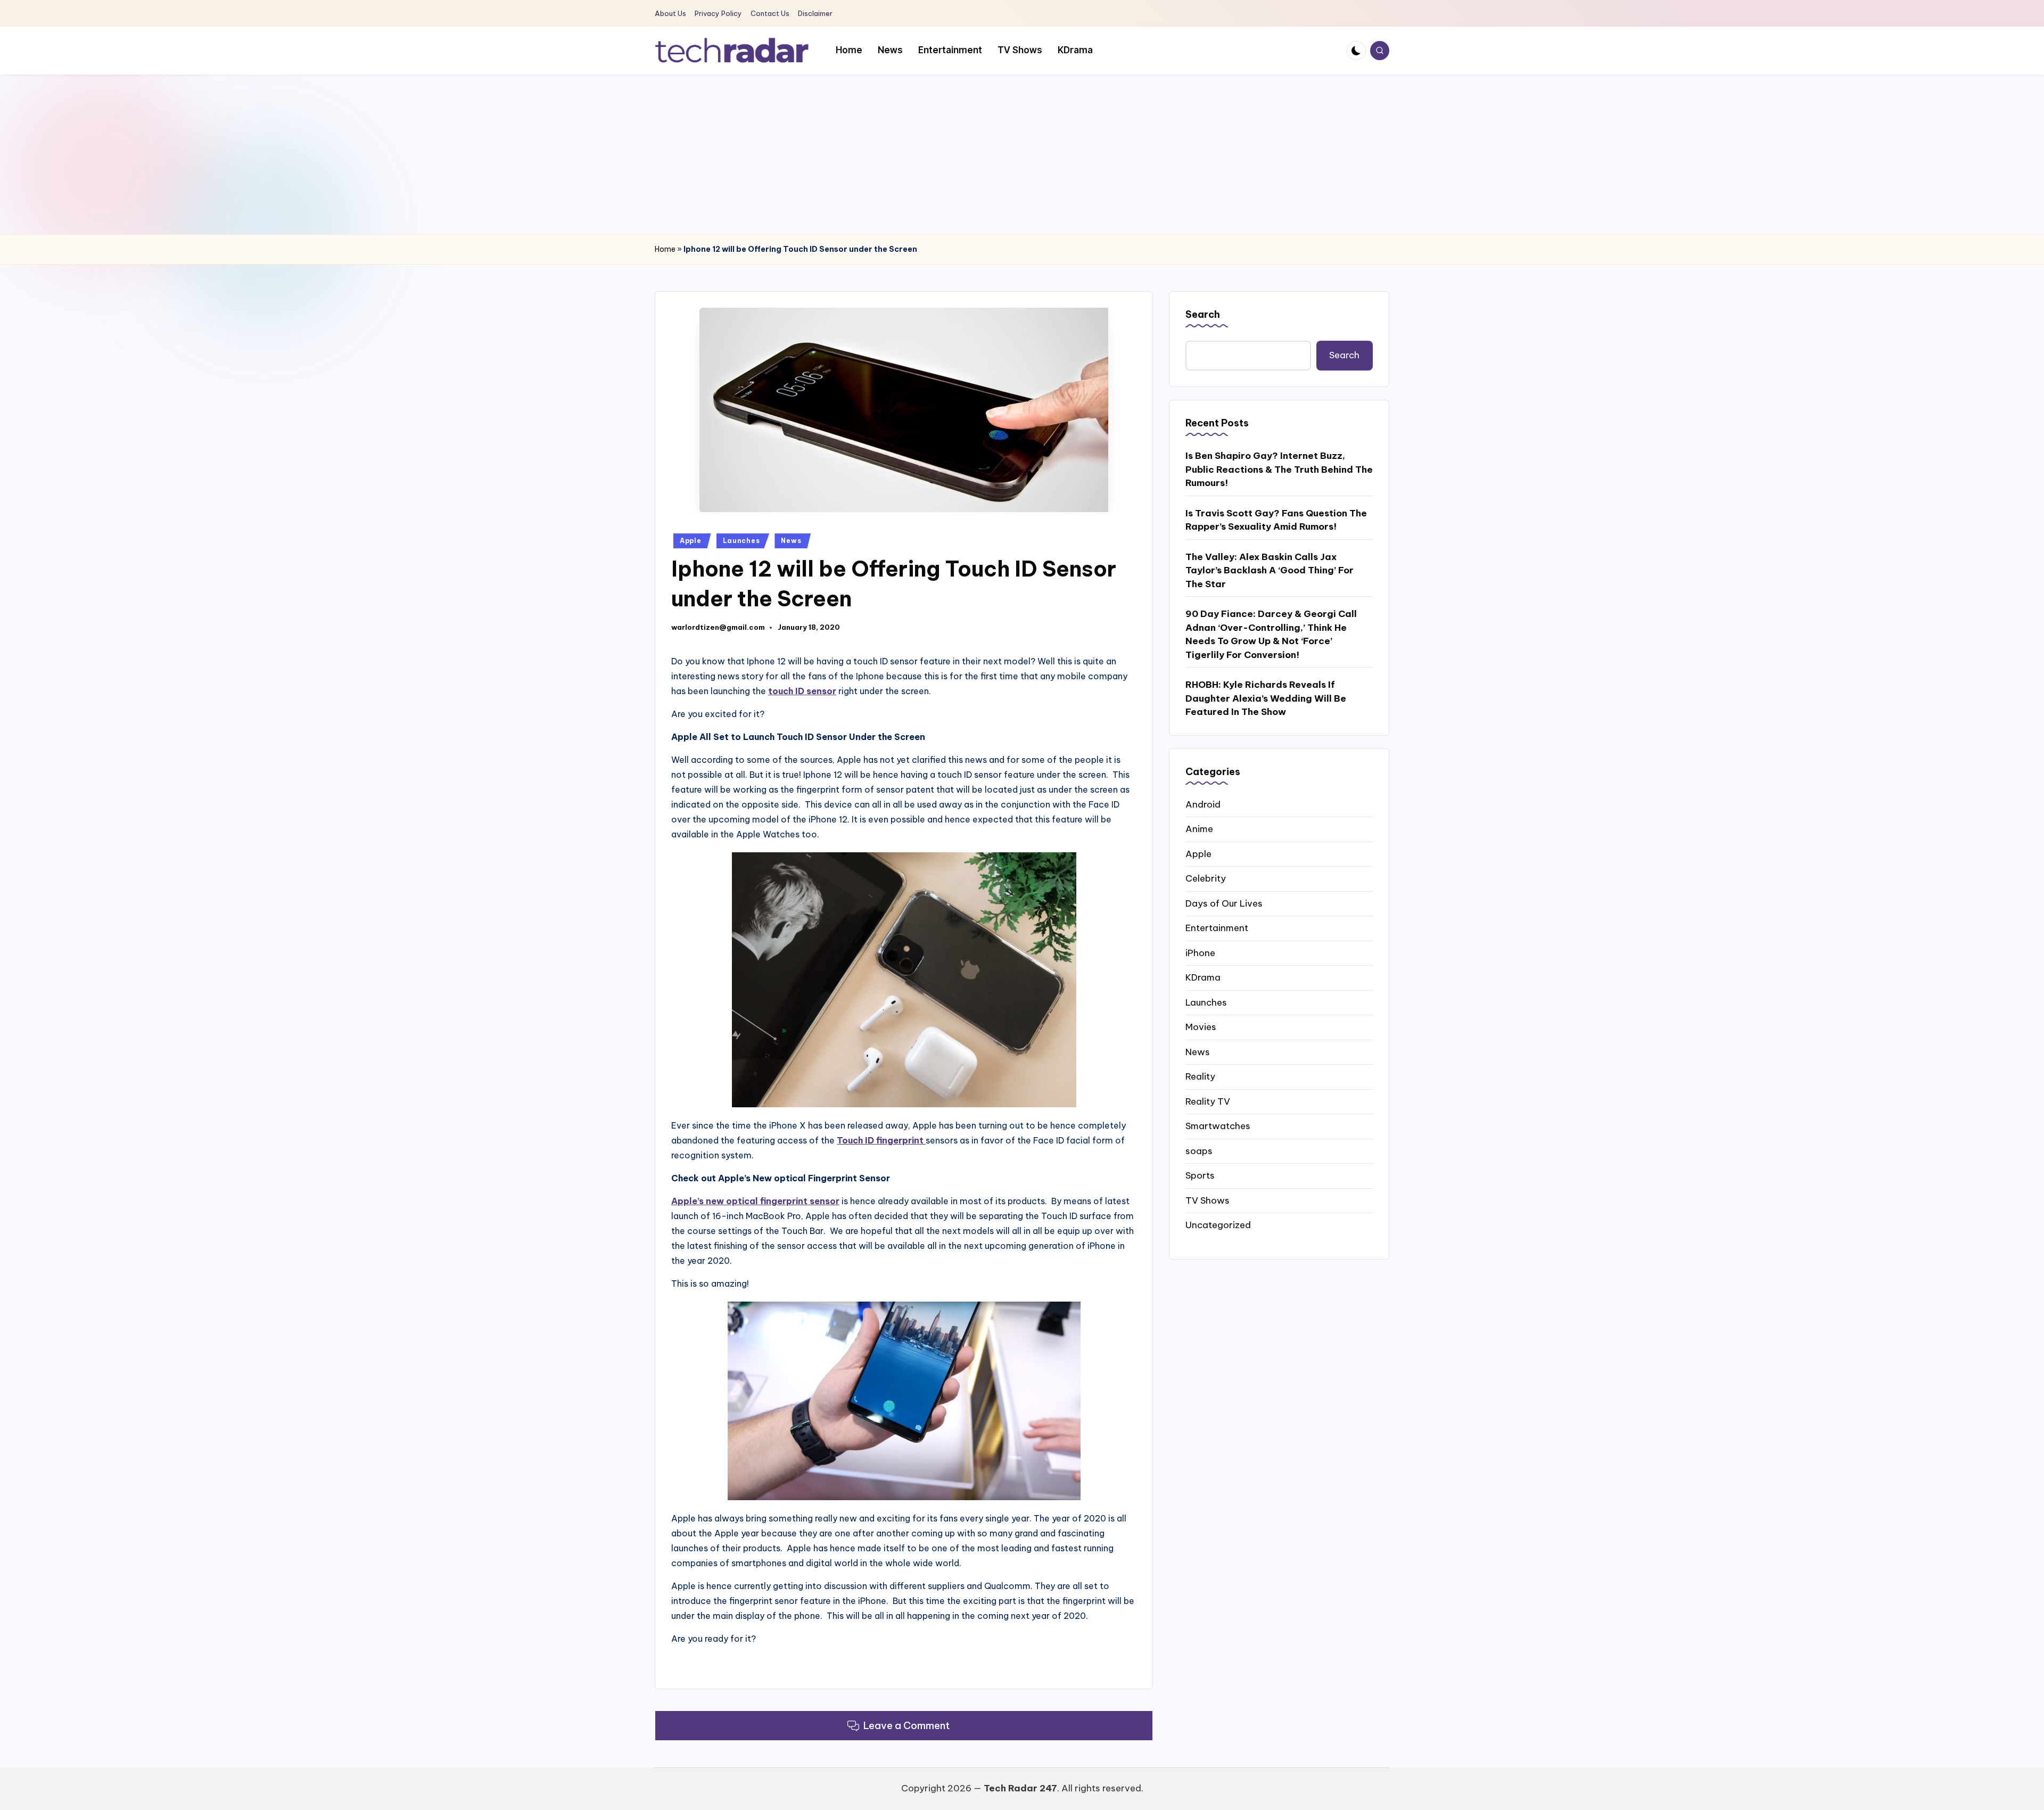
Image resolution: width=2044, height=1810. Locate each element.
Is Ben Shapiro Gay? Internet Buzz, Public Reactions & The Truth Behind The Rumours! (1279, 469)
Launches (741, 541)
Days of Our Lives (1224, 903)
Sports (1200, 1175)
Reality (1200, 1076)
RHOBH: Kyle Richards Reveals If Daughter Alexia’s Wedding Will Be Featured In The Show (1266, 698)
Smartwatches (1218, 1126)
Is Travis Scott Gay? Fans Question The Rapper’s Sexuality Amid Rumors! (1276, 520)
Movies (1201, 1027)
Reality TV (1208, 1101)
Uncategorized (1218, 1225)
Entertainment (1217, 928)
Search (1203, 314)
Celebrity (1206, 878)
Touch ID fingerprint (881, 1140)
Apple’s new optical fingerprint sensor (755, 1201)
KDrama (1203, 977)
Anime (1199, 829)
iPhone (1200, 953)
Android (1203, 804)
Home (665, 249)
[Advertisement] (1022, 154)
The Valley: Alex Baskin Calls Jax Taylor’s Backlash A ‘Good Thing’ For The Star (1270, 570)
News (791, 541)
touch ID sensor (802, 691)
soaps (1199, 1151)
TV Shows (1208, 1200)
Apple (691, 541)
